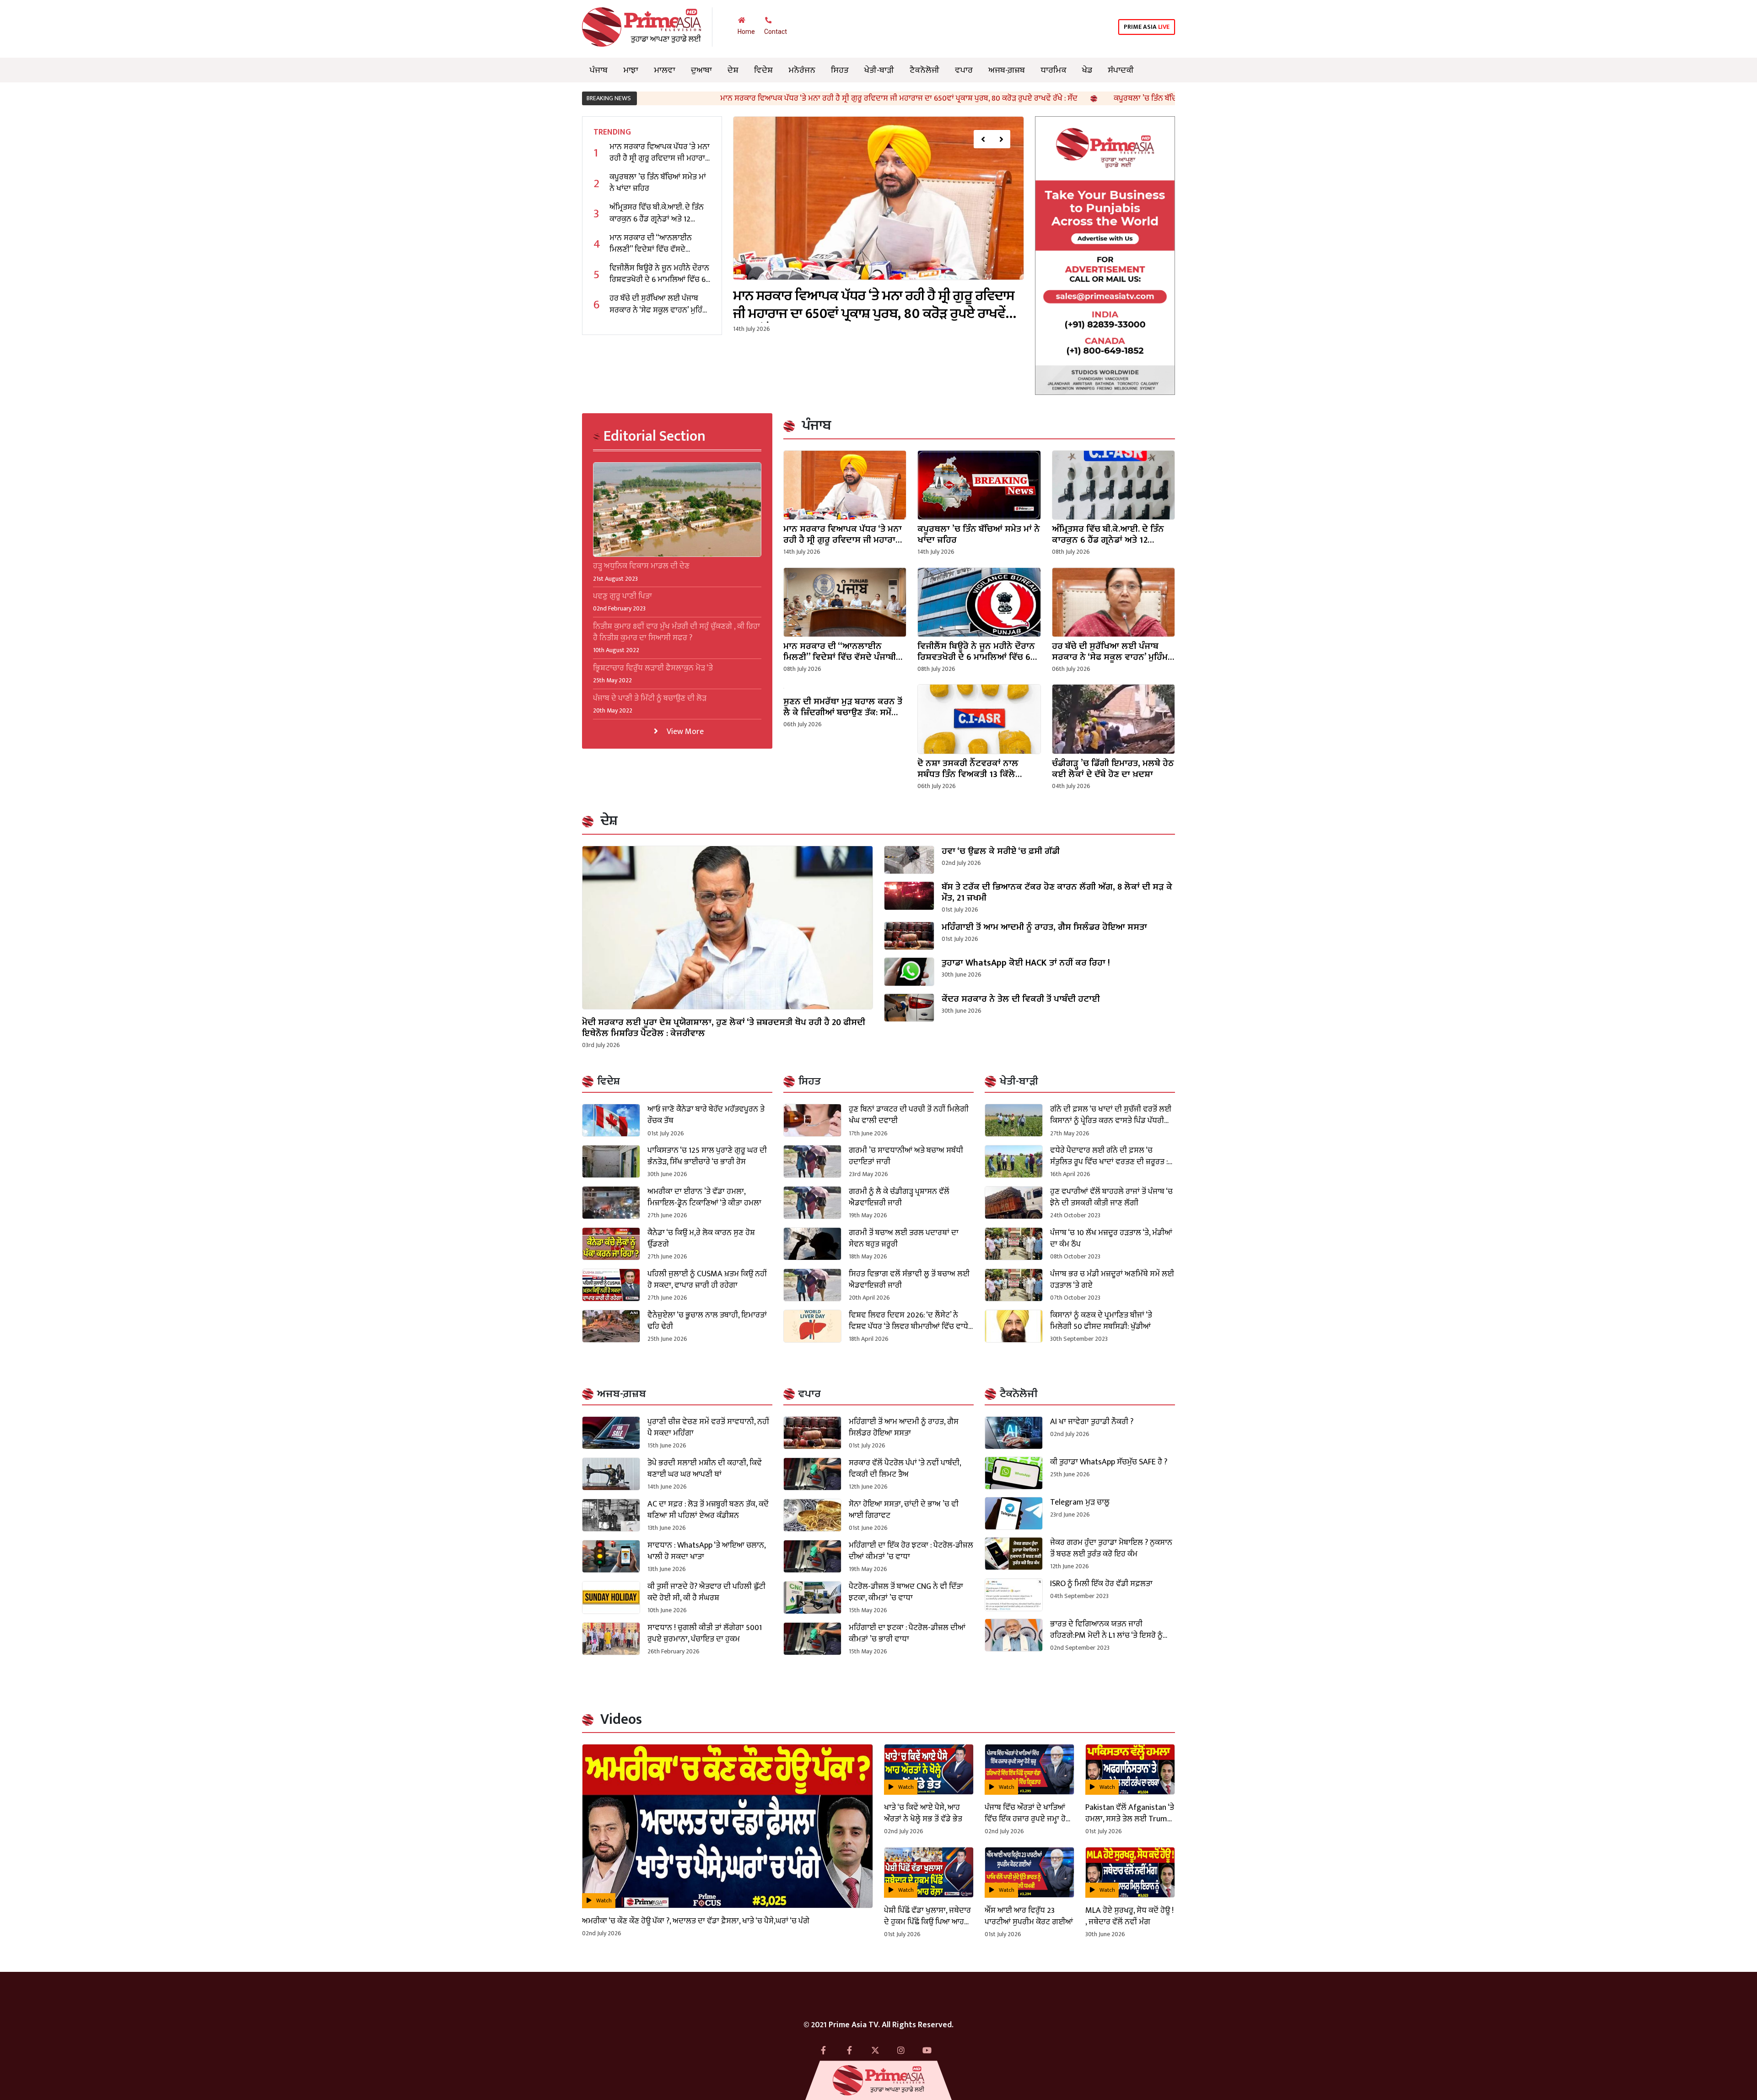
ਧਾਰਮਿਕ (1054, 70)
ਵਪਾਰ (964, 70)
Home (746, 32)
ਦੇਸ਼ (733, 70)
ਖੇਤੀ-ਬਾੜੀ (879, 70)
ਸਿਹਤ (840, 70)
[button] (983, 139)
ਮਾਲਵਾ (665, 70)
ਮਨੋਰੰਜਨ (802, 70)
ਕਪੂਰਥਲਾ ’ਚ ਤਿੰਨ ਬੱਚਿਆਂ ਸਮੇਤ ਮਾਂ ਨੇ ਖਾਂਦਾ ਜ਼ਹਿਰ (991, 98)
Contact (776, 32)
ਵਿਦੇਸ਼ (763, 70)
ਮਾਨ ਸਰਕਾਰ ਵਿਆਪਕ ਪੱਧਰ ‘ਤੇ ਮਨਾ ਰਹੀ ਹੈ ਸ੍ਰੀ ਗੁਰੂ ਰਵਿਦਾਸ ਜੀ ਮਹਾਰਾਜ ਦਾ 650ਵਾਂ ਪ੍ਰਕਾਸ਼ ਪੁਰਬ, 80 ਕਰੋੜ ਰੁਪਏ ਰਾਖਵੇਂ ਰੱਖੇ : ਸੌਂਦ (707, 98)
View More (684, 731)
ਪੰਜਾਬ (599, 70)
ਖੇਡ (1087, 70)
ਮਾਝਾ (631, 70)
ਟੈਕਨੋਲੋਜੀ (924, 70)
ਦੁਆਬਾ (701, 70)
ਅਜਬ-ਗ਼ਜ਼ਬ (1007, 70)
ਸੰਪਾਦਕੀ (1121, 70)
